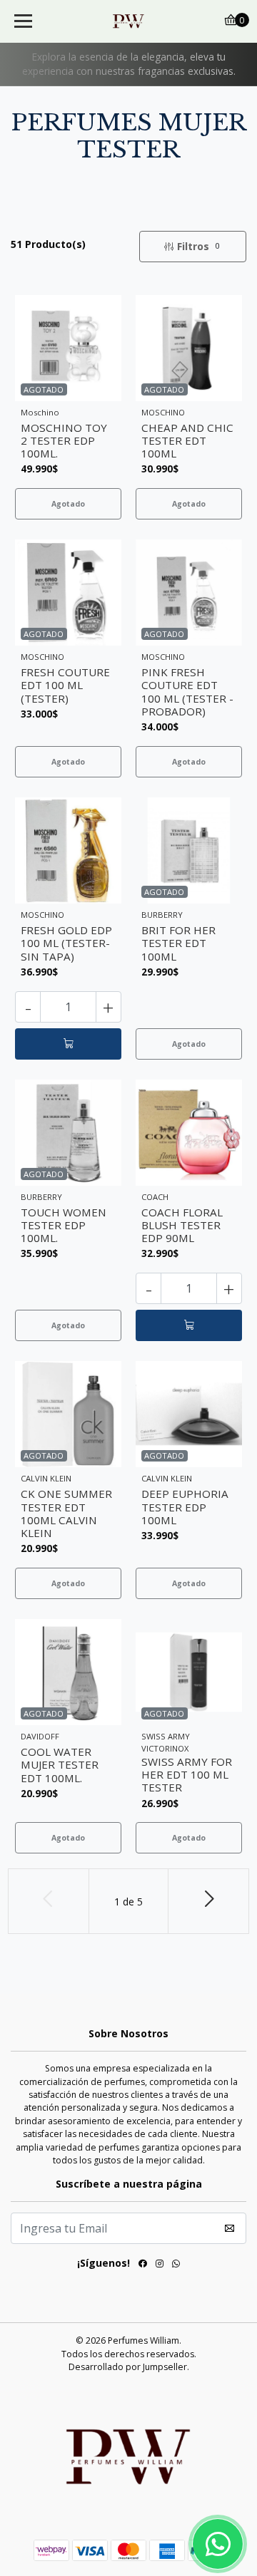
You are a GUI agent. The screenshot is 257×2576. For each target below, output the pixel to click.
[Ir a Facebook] (143, 2266)
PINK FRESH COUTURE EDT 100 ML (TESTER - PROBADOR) (187, 692)
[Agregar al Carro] (68, 1044)
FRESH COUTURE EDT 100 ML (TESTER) (65, 685)
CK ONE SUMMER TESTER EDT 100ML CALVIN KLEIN (66, 1513)
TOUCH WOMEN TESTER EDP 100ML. (64, 1225)
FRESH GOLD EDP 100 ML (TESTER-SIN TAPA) (66, 943)
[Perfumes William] (128, 21)
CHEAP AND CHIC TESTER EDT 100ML (187, 440)
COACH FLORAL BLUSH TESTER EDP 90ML (182, 1225)
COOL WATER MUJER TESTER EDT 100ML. (60, 1764)
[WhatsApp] (176, 2266)
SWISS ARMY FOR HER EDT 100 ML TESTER (187, 1774)
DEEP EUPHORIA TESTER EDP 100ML (185, 1506)
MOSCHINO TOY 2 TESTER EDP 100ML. (64, 440)
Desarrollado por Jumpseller (128, 2367)
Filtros (198, 246)
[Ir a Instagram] (160, 2266)
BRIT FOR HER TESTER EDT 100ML (178, 943)
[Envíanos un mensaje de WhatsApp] (218, 2544)
